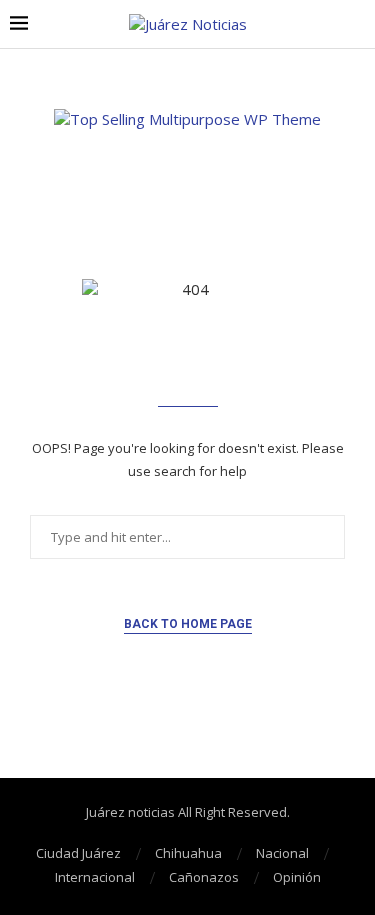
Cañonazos (204, 877)
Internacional (95, 877)
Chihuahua (188, 853)
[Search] (355, 24)
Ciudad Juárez (78, 853)
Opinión (297, 877)
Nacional (282, 853)
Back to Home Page (188, 624)
